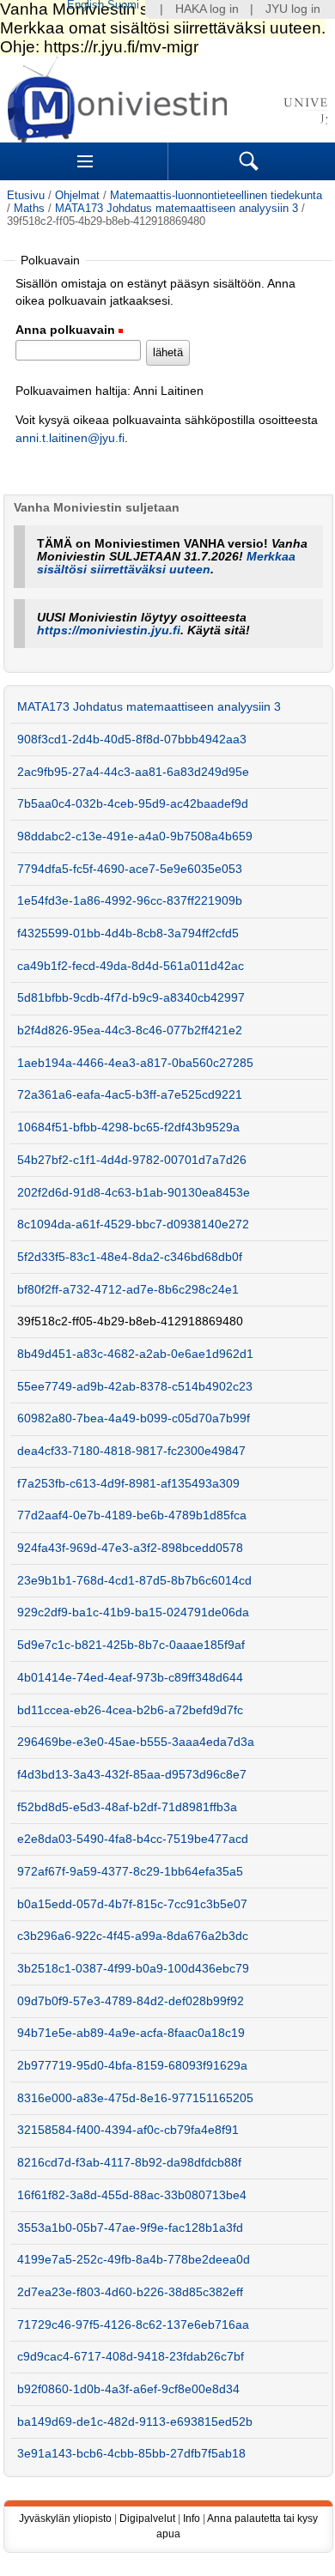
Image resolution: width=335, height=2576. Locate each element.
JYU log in (293, 9)
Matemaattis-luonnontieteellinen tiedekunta (216, 195)
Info (192, 2518)
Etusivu (26, 195)
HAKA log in (207, 9)
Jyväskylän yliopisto (65, 2518)
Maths (29, 208)
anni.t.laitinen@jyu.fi (70, 438)
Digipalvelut (147, 2518)
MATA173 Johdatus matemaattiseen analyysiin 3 (177, 208)
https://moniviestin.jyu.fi (109, 630)
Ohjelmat (77, 195)
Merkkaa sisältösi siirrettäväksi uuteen (166, 563)
